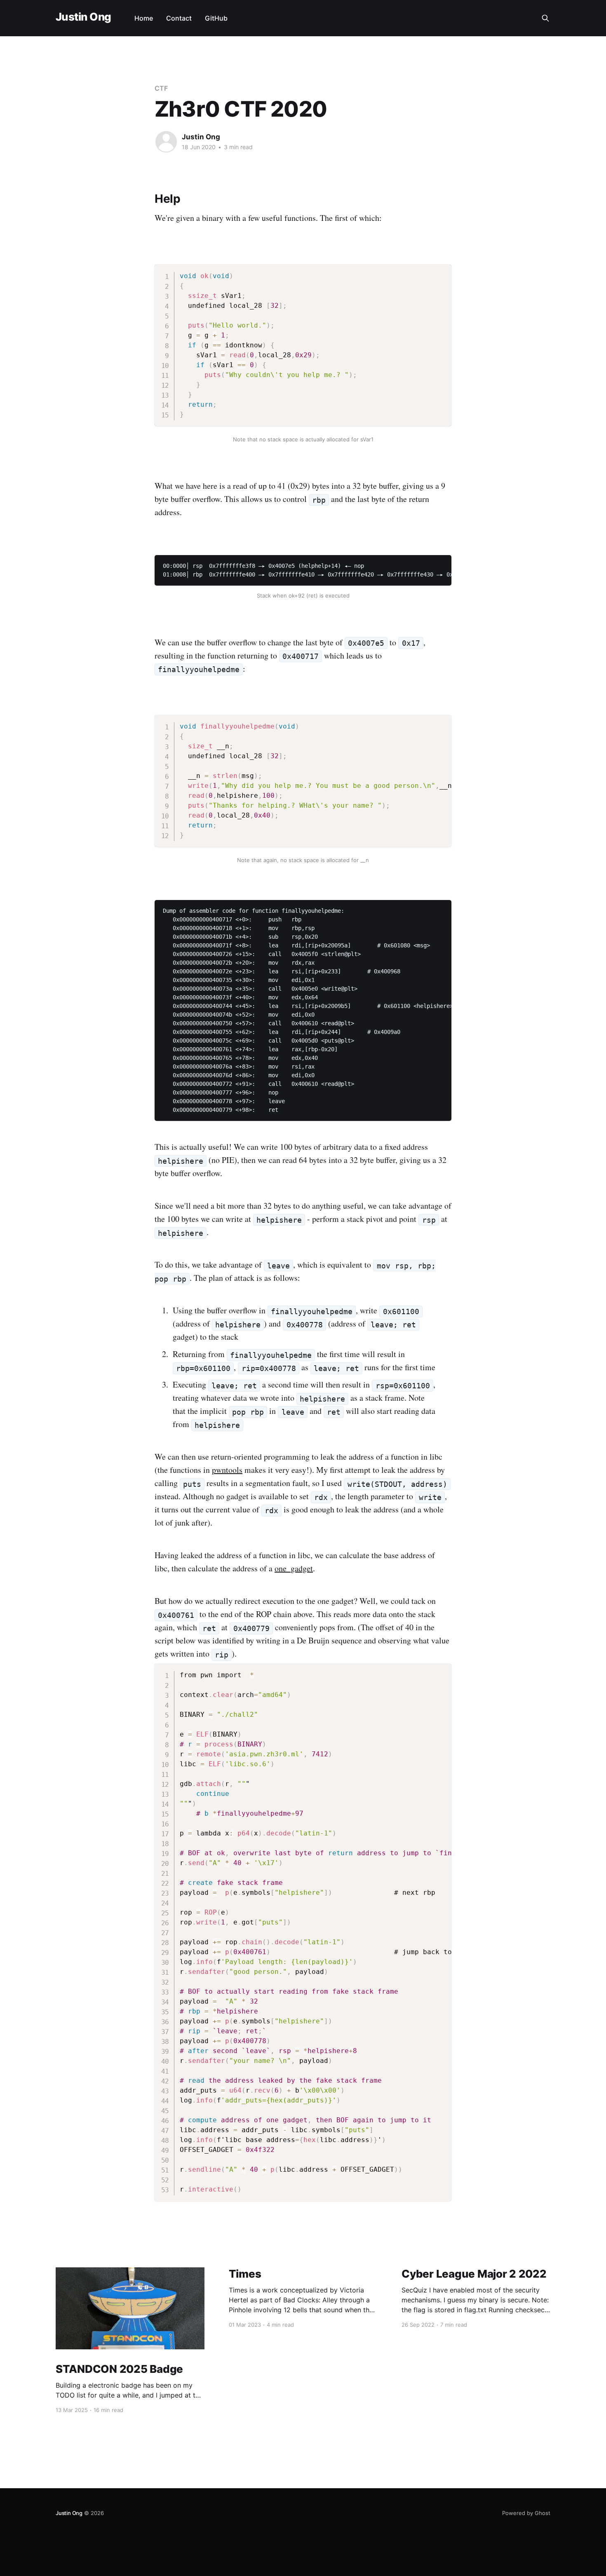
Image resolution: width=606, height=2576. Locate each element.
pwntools (227, 1470)
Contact (179, 18)
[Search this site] (545, 18)
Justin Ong (83, 17)
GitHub (216, 18)
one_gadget (294, 1568)
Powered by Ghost (526, 2513)
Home (144, 18)
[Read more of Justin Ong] (166, 142)
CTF (161, 88)
